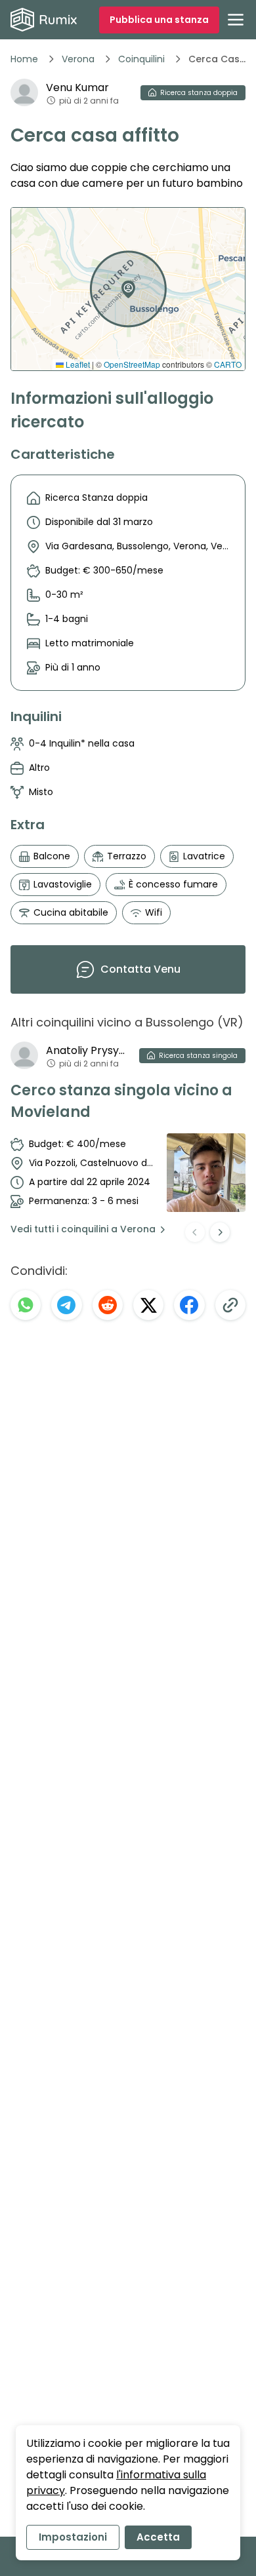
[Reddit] (108, 1305)
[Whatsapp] (26, 1305)
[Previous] (195, 1232)
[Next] (220, 1232)
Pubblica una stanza (159, 20)
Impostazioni (73, 2537)
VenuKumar (77, 88)
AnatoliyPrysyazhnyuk (87, 1050)
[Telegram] (66, 1305)
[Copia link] (230, 1305)
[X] (148, 1305)
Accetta (158, 2537)
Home (24, 59)
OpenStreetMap (132, 364)
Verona (78, 59)
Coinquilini (141, 59)
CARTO (228, 364)
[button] (125, 284)
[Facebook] (189, 1305)
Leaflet (77, 364)
